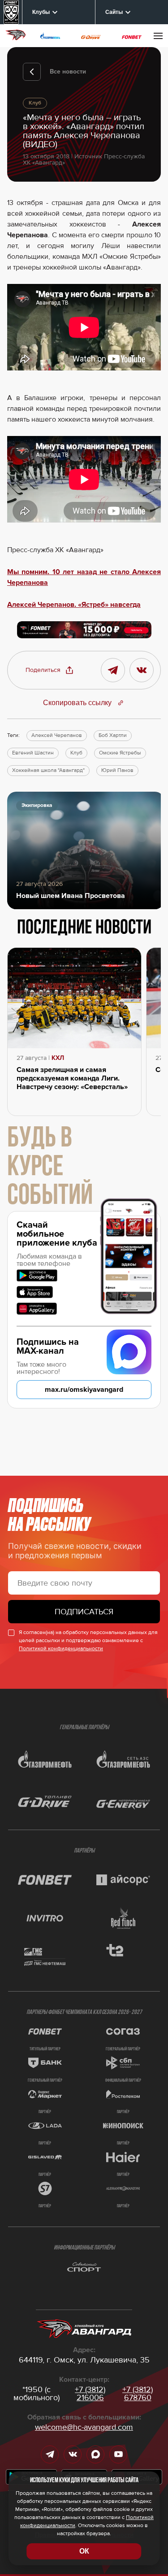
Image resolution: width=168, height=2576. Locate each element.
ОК (84, 2551)
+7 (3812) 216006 (90, 2393)
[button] (50, 670)
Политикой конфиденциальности (61, 1649)
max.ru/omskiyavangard (84, 1390)
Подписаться (84, 1612)
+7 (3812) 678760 (138, 2393)
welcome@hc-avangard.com (84, 2427)
